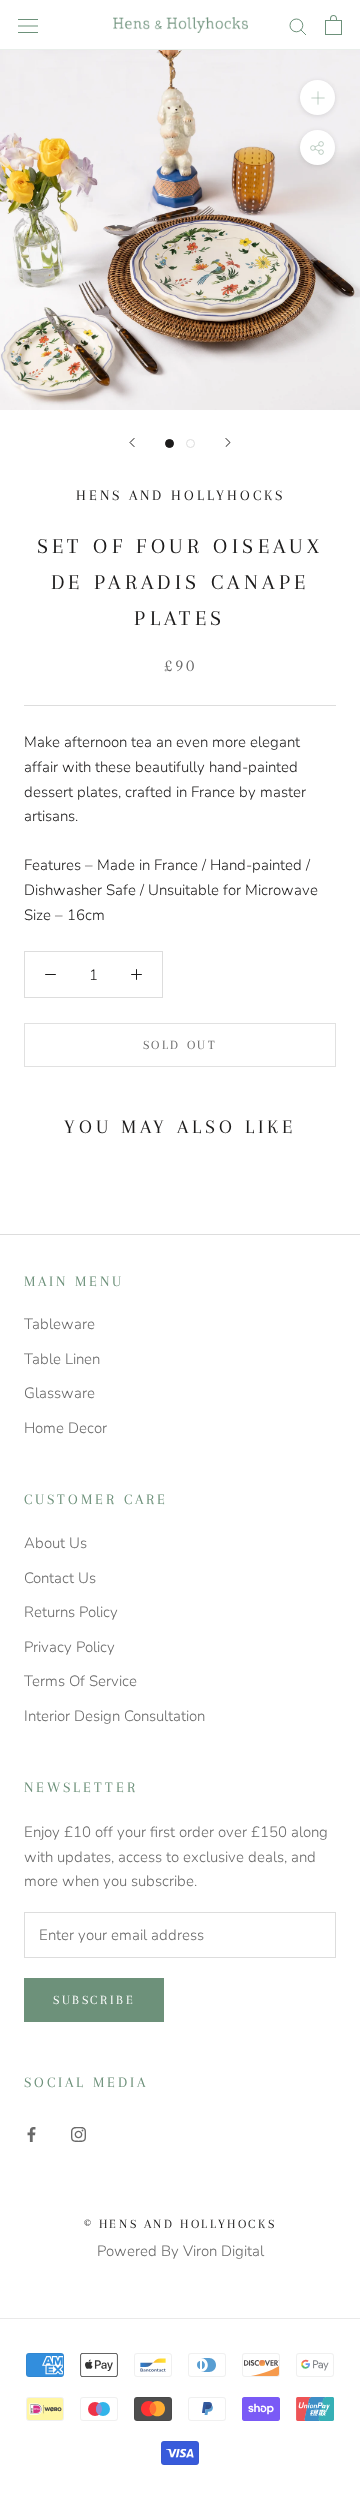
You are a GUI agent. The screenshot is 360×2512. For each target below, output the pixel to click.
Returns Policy (71, 1612)
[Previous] (132, 442)
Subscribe (94, 2000)
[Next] (228, 442)
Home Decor (65, 1428)
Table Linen (62, 1359)
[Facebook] (31, 2133)
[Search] (298, 25)
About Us (55, 1543)
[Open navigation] (28, 24)
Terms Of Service (80, 1681)
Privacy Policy (69, 1647)
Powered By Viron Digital (180, 2251)
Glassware (59, 1393)
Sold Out (180, 1045)
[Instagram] (78, 2133)
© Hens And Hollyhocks (180, 2224)
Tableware (59, 1324)
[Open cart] (333, 25)
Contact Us (60, 1578)
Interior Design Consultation (114, 1716)
